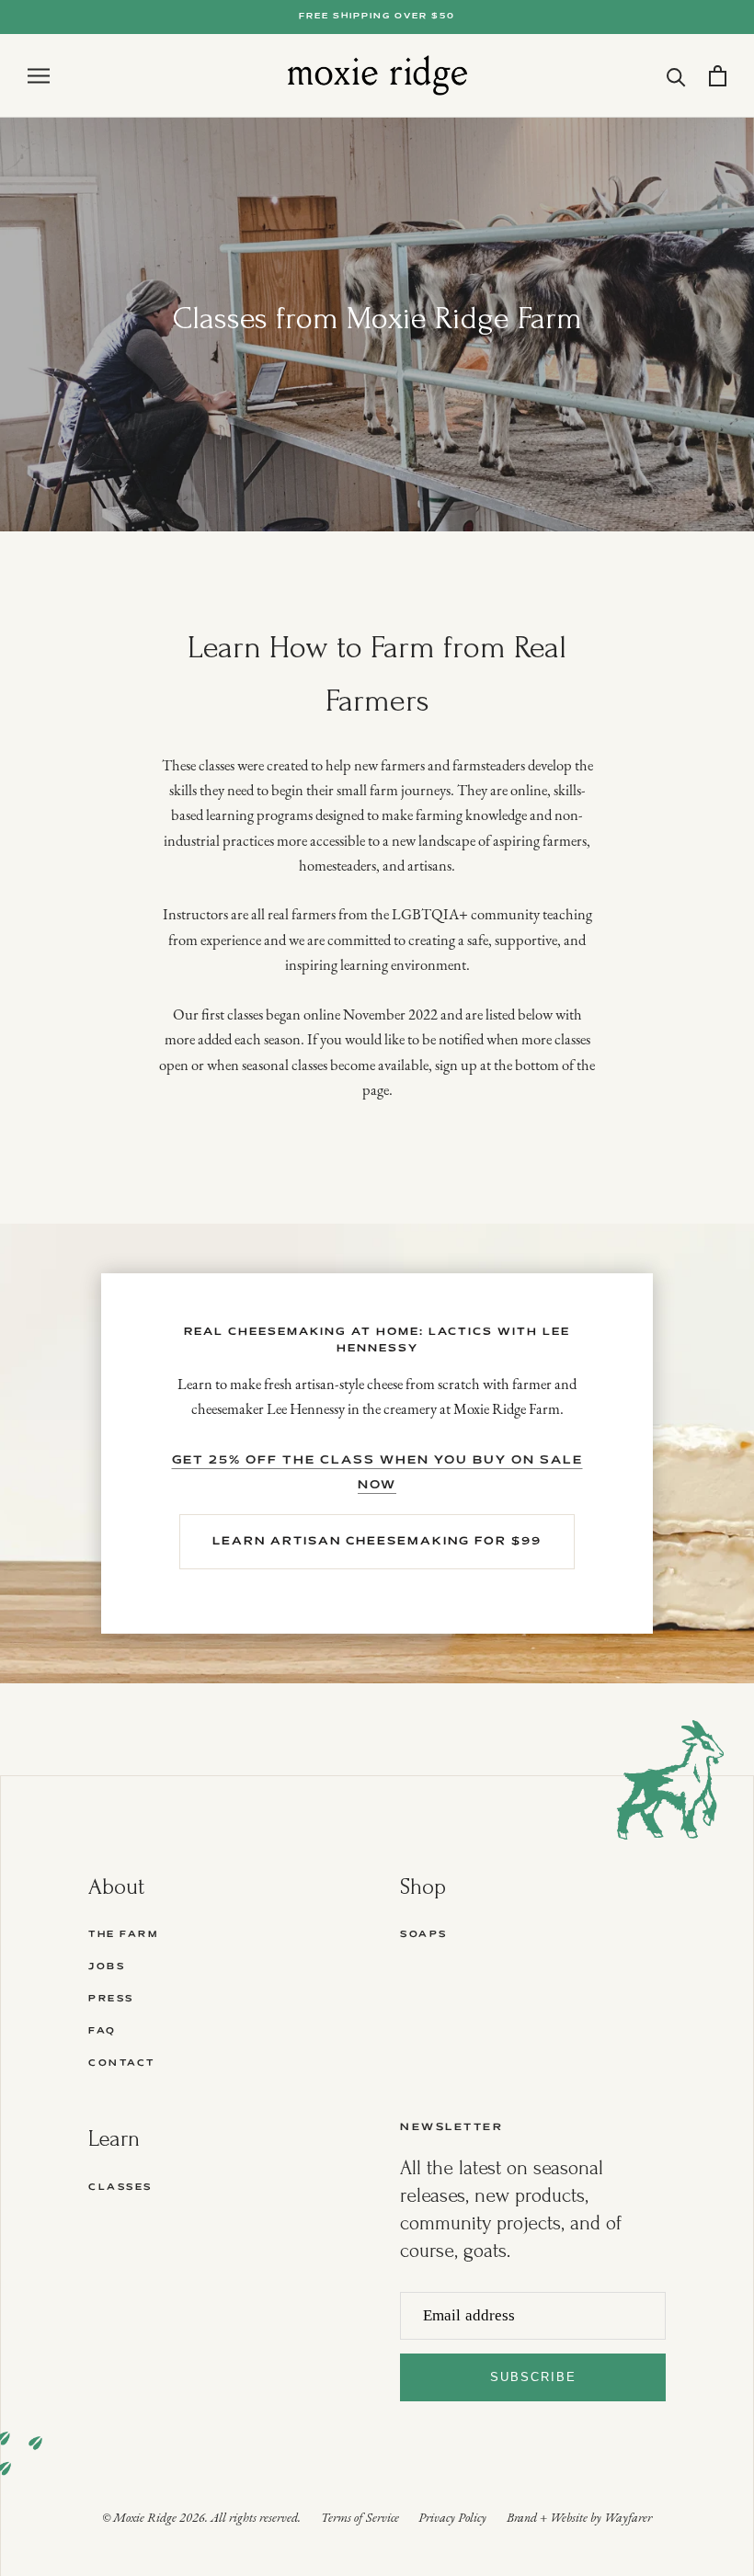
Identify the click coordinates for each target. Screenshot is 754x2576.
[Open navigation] (39, 76)
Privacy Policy (452, 2519)
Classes (120, 2188)
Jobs (107, 1967)
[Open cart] (718, 76)
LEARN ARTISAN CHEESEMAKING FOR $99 (377, 1541)
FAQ (103, 2031)
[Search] (676, 76)
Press (111, 1999)
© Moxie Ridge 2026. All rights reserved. (201, 2519)
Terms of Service (360, 2519)
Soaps (424, 1935)
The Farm (123, 1935)
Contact (122, 2063)
